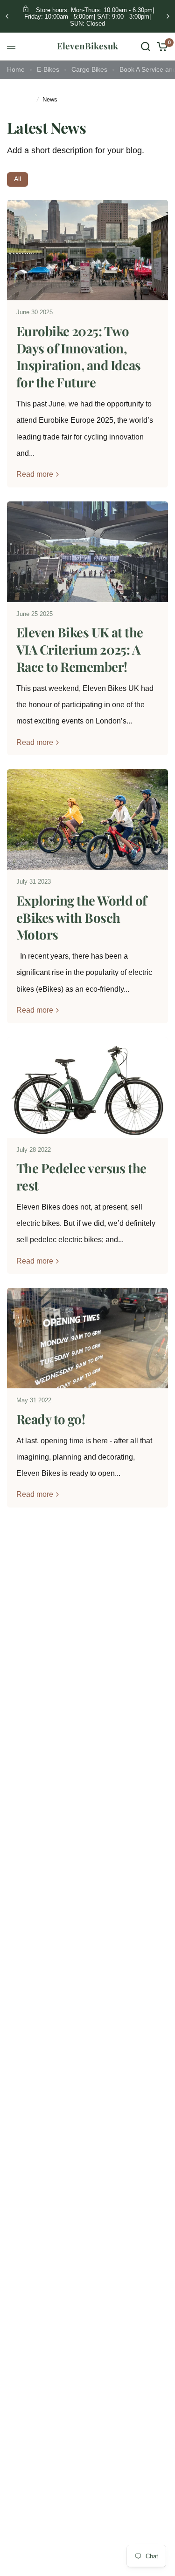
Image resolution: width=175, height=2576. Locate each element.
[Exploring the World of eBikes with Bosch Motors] (87, 819)
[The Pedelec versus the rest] (87, 1088)
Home (16, 70)
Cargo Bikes (89, 70)
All (17, 179)
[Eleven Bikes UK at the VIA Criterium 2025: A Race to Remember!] (87, 552)
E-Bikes (48, 70)
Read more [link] (35, 474)
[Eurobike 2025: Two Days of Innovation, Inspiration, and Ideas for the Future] (87, 250)
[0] (161, 47)
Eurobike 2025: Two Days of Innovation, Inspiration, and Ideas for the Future (79, 356)
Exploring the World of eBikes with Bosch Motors (82, 917)
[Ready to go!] (87, 1338)
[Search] (146, 47)
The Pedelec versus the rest (81, 1176)
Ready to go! (51, 1419)
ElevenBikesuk (87, 46)
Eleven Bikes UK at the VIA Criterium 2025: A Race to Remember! (80, 649)
